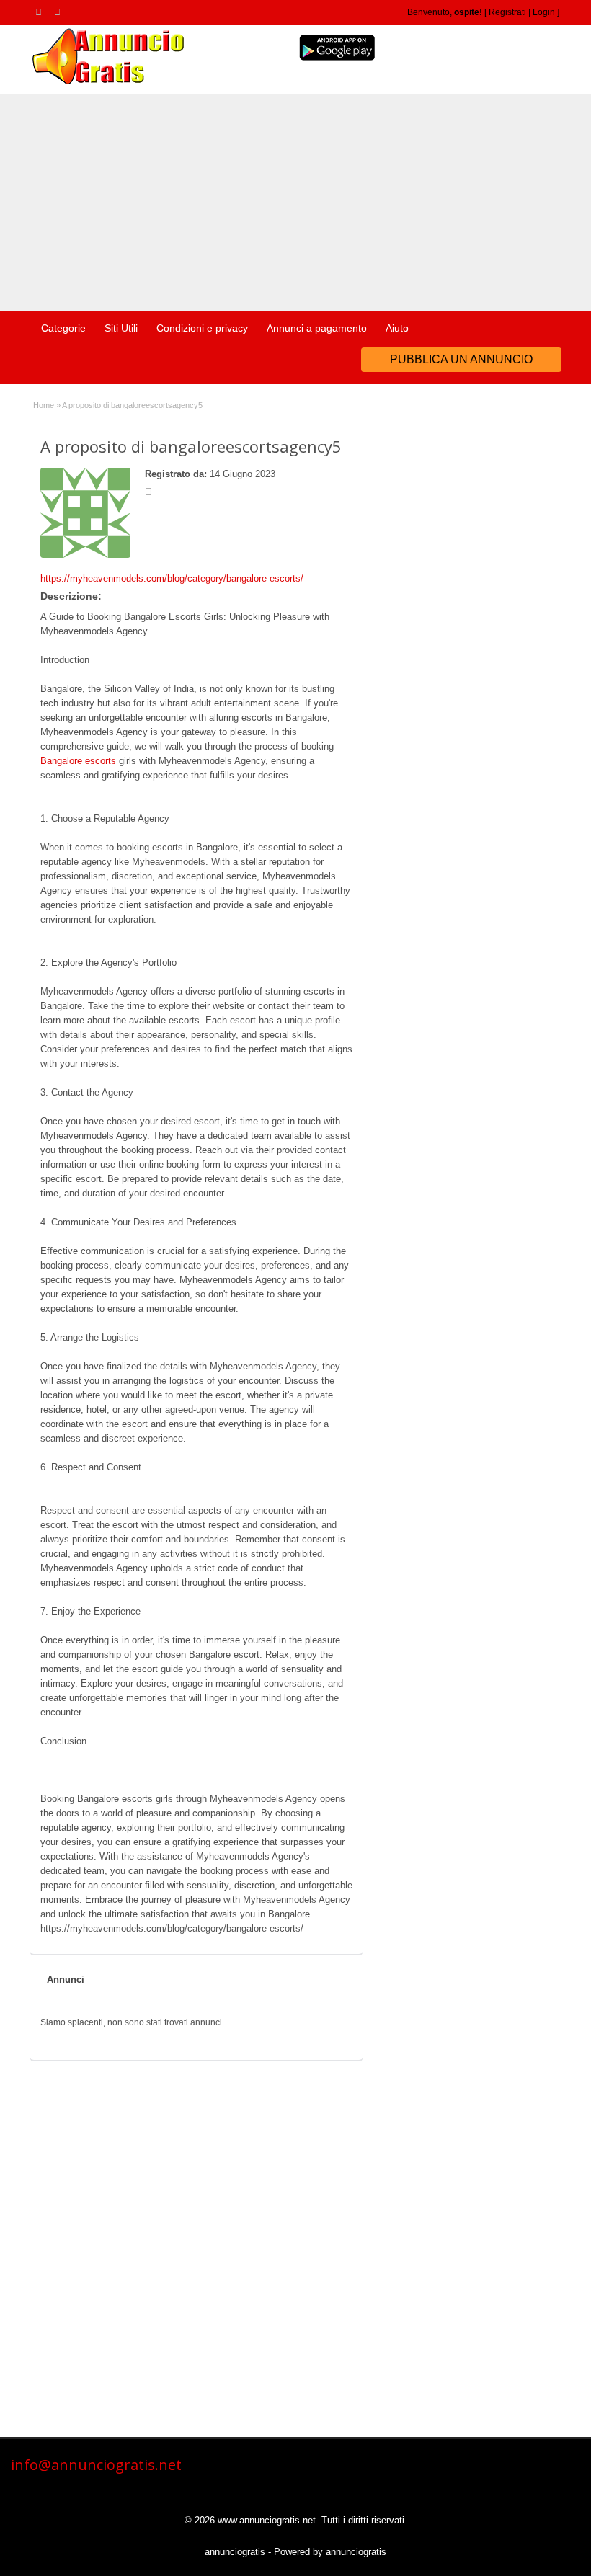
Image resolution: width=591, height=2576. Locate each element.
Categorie (63, 328)
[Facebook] (60, 12)
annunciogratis (235, 2552)
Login (544, 12)
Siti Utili (121, 328)
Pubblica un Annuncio (461, 359)
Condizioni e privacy (202, 328)
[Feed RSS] (41, 12)
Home (44, 405)
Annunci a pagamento (317, 328)
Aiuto (397, 328)
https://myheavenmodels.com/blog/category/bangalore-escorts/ (172, 578)
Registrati (507, 12)
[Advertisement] (295, 203)
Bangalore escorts (78, 761)
